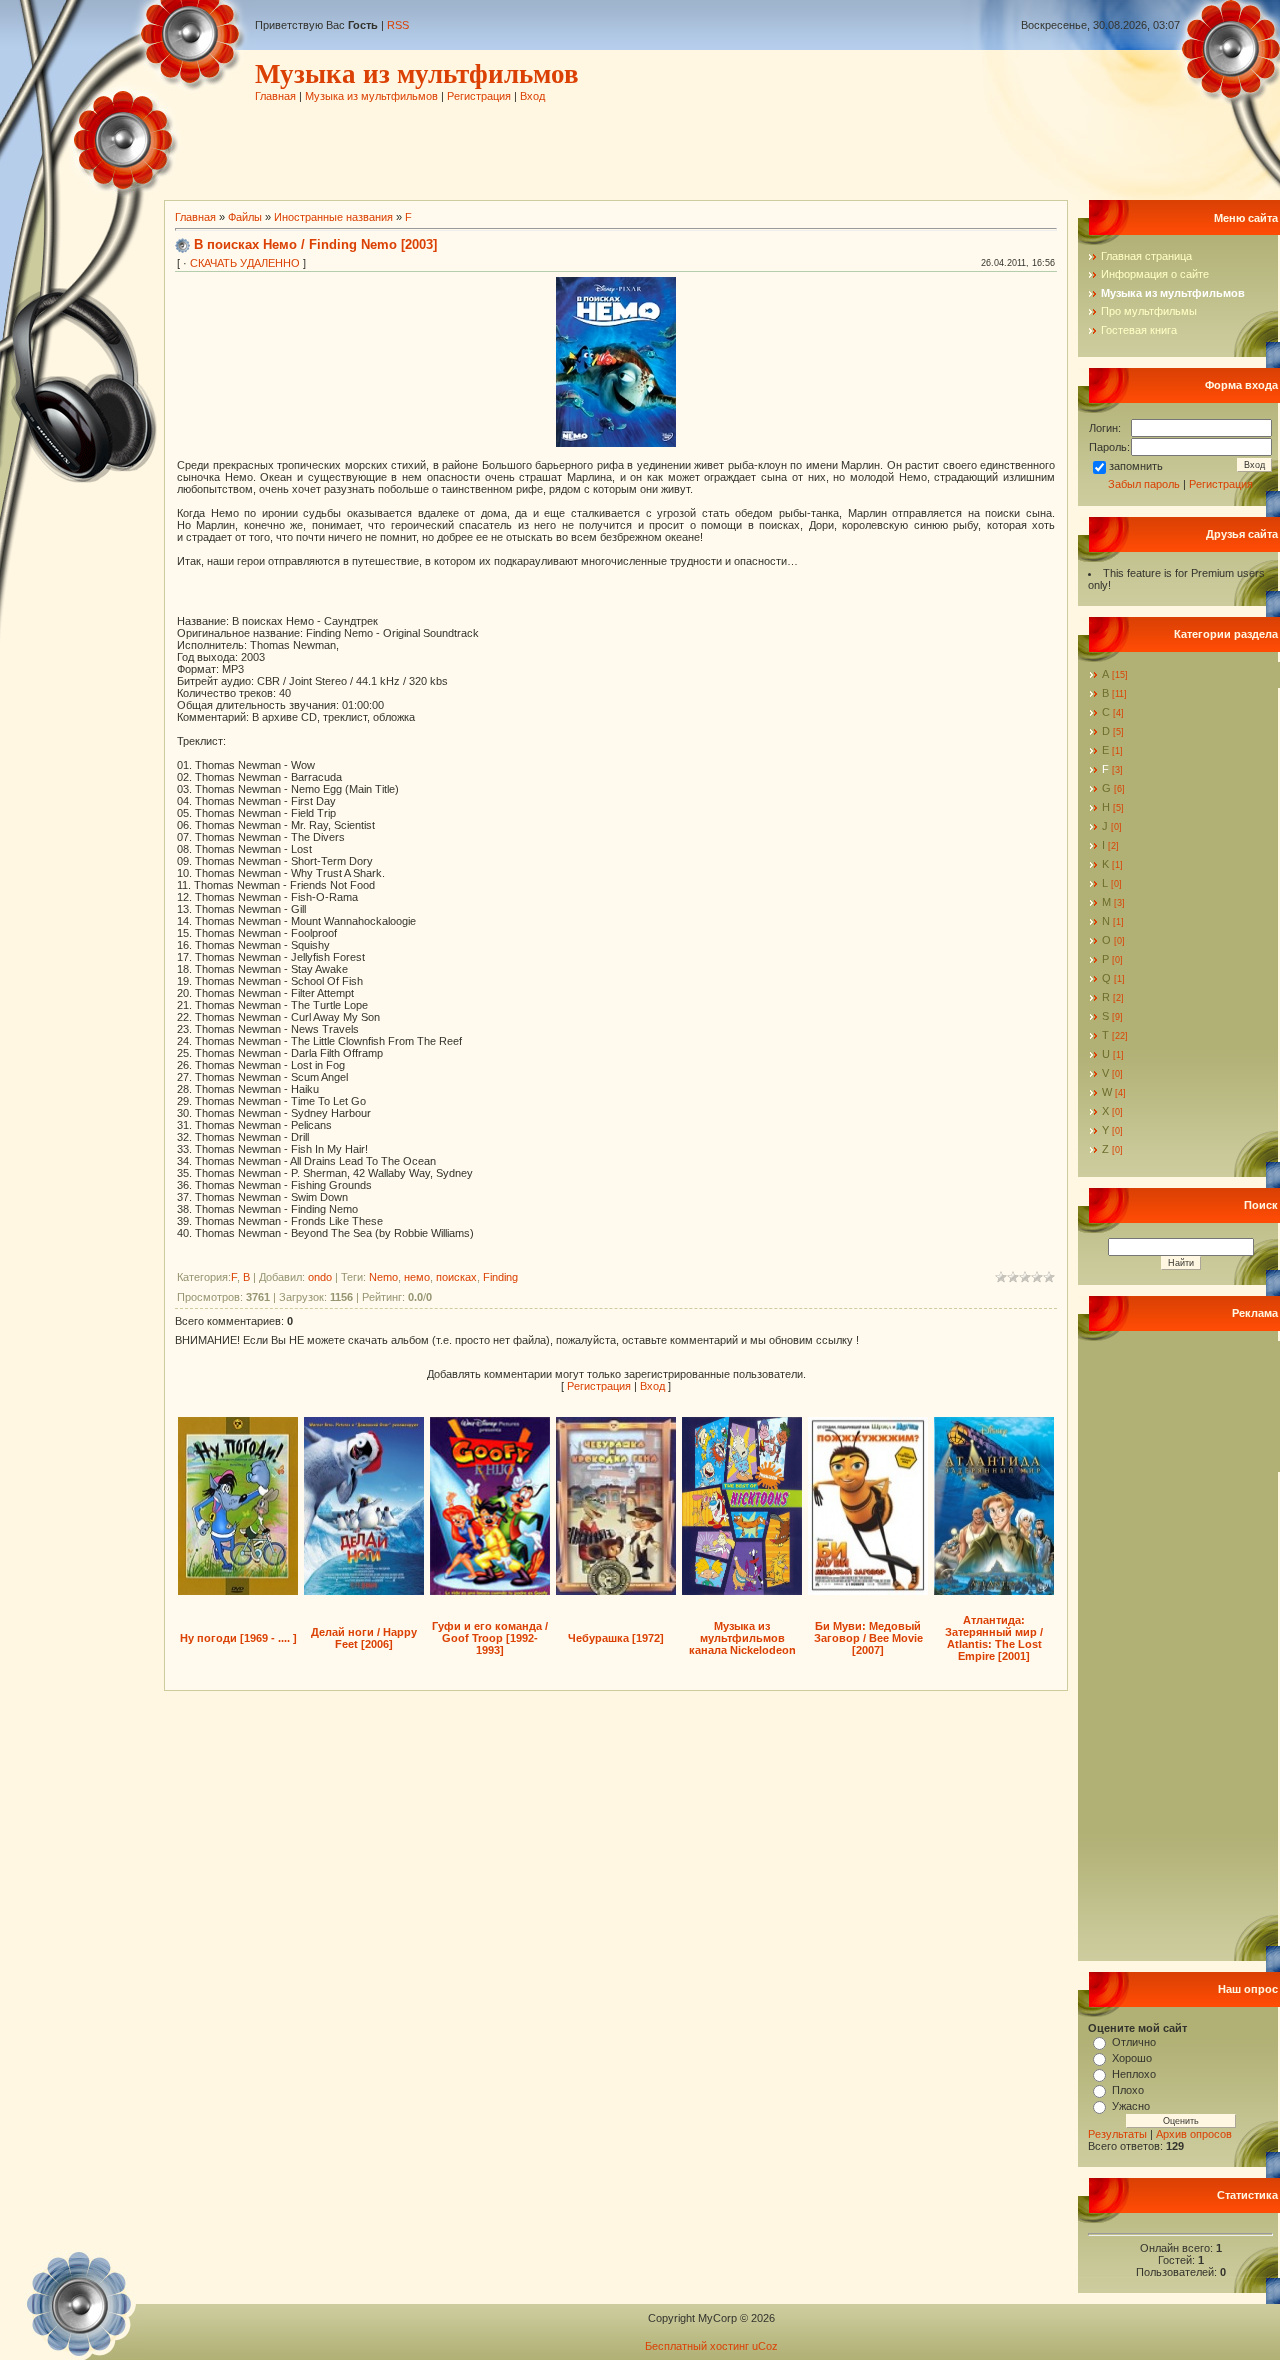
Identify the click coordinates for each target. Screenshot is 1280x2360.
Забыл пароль (1144, 484)
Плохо (1128, 2090)
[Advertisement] (619, 147)
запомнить (1136, 466)
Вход (532, 96)
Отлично (1134, 2042)
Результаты (1117, 2134)
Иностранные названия (333, 217)
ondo (320, 1277)
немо (417, 1277)
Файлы (245, 217)
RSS (398, 25)
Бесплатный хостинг (697, 2346)
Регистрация (479, 96)
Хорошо (1132, 2058)
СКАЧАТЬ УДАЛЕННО (245, 263)
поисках (456, 1277)
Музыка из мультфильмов (371, 96)
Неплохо (1134, 2074)
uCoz (765, 2346)
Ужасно (1131, 2106)
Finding (500, 1277)
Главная (275, 96)
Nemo (383, 1277)
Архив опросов (1194, 2134)
